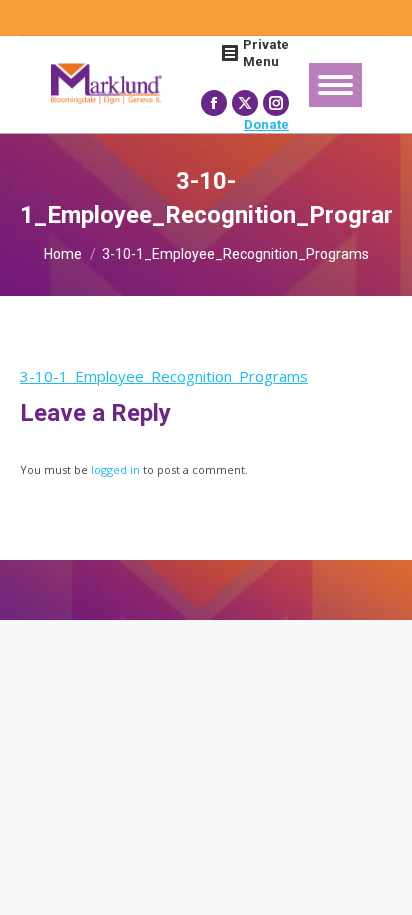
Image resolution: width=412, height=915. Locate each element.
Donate (266, 124)
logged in (115, 469)
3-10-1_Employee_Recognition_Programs (164, 376)
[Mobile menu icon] (335, 85)
